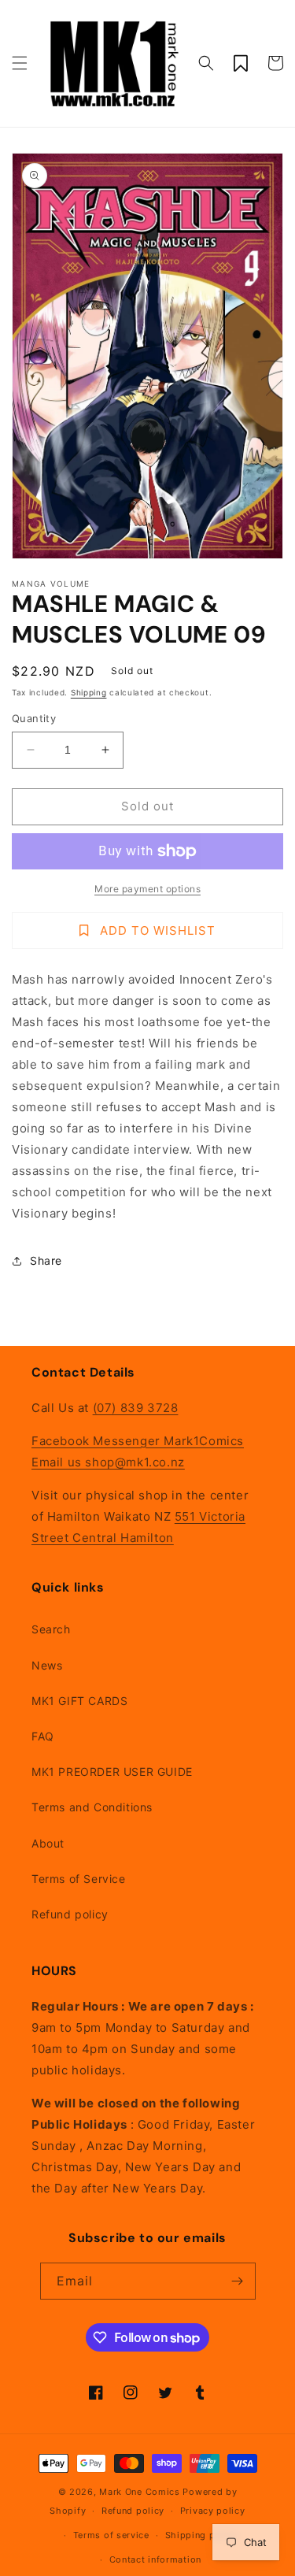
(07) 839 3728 (136, 1408)
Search (51, 1629)
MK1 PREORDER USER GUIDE (112, 1772)
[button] (20, 63)
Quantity (34, 718)
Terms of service (111, 2535)
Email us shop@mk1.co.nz (108, 1462)
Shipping (89, 692)
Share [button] (46, 1260)
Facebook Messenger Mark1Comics (138, 1441)
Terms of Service (79, 1879)
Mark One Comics (140, 2492)
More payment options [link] (147, 889)
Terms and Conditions (92, 1807)
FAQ (43, 1736)
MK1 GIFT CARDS (79, 1701)
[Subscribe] (238, 2281)
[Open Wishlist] (241, 63)
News (47, 1665)
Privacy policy (213, 2511)
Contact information (155, 2559)
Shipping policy (202, 2535)
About (48, 1843)
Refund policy (70, 1914)
